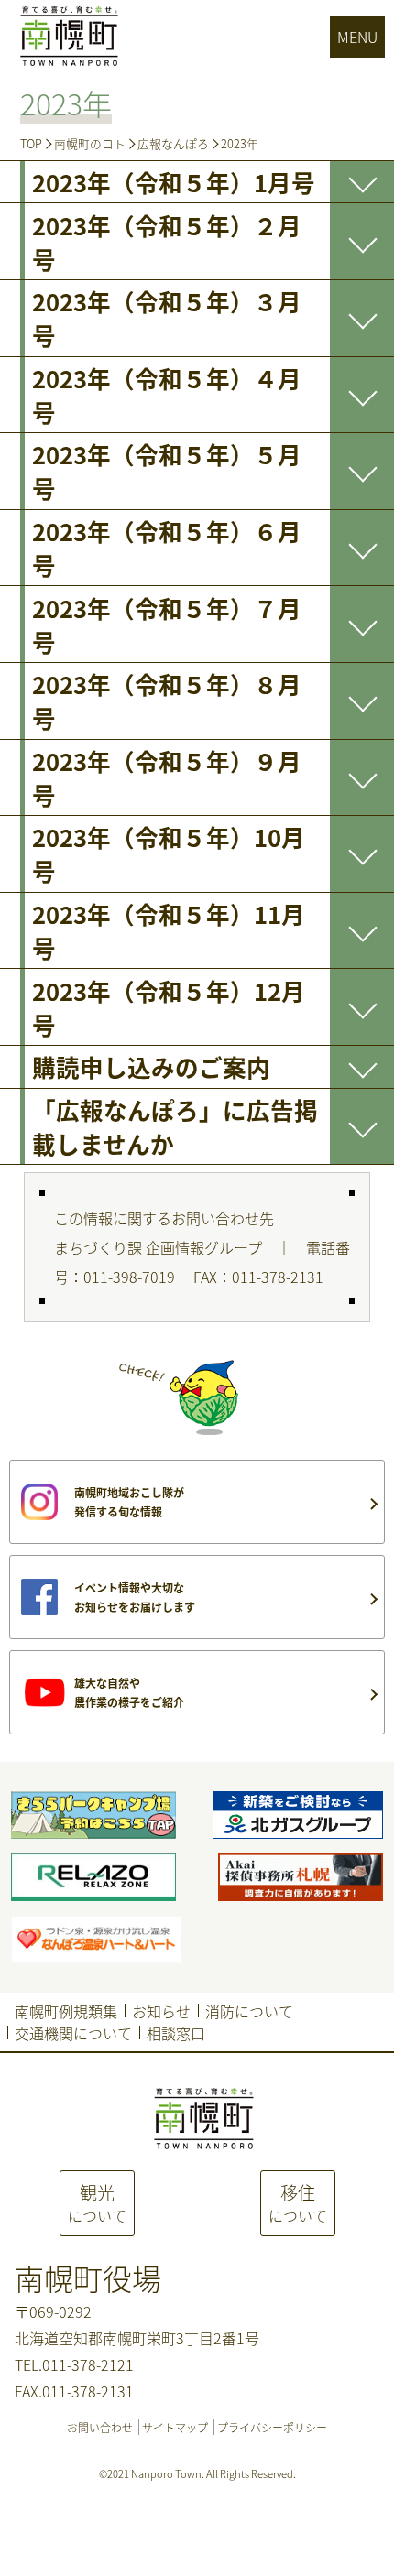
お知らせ (161, 2011)
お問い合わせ (100, 2427)
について (97, 2203)
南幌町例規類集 (66, 2011)
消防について (249, 2011)
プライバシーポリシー (272, 2427)
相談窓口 (176, 2033)
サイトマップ (175, 2427)
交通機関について (73, 2033)
